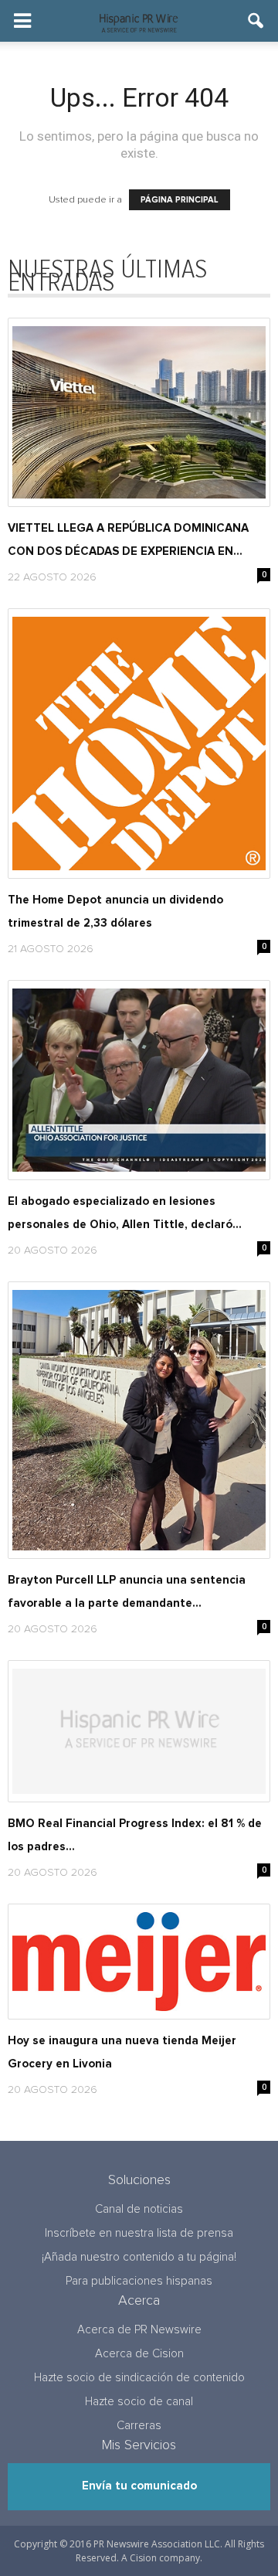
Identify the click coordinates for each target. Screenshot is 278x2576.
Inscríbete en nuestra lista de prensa (139, 2233)
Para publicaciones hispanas (139, 2281)
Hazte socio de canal (139, 2402)
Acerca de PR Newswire (139, 2330)
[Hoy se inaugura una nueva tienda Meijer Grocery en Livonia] (139, 1962)
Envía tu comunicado (139, 2486)
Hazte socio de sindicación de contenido (139, 2378)
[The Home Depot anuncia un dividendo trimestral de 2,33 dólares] (139, 744)
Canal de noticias (139, 2209)
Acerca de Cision (139, 2354)
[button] (256, 21)
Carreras (139, 2426)
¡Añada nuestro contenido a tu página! (139, 2257)
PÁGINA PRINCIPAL (180, 200)
